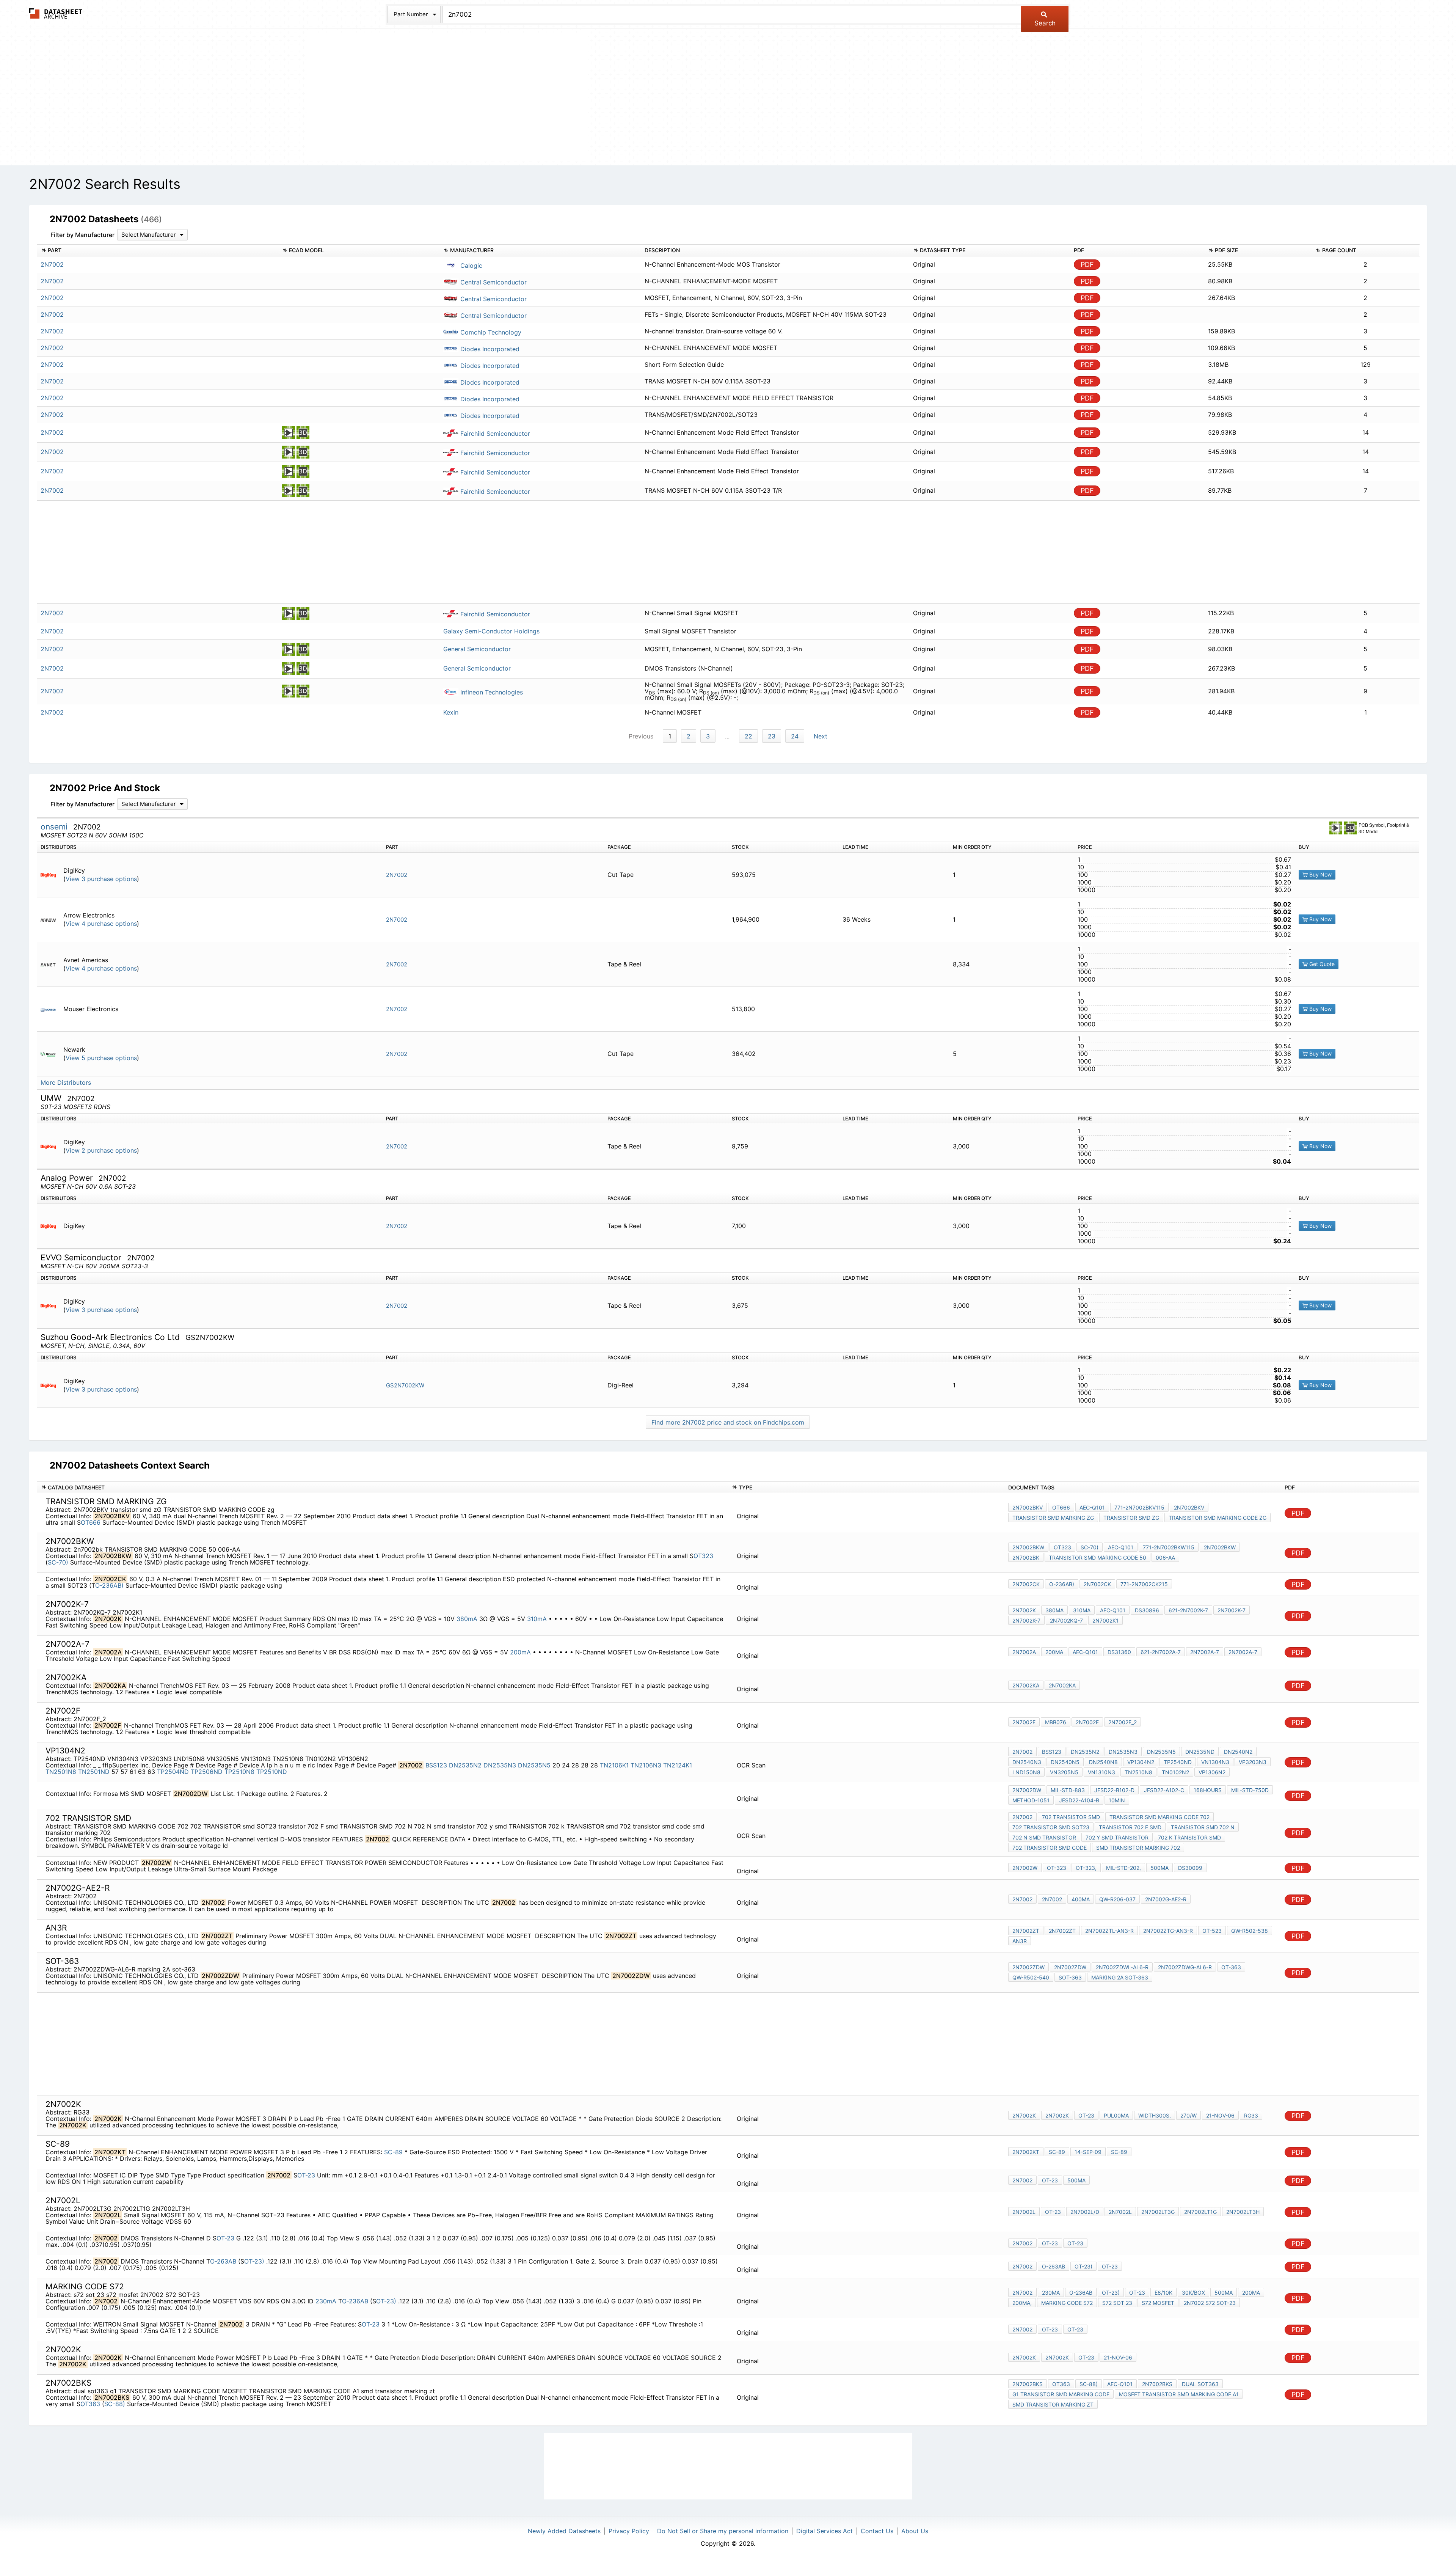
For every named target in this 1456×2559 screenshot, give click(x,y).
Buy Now (1320, 874)
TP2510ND (272, 1772)
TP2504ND (173, 1772)
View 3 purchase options (101, 879)
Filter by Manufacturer (82, 235)
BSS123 (436, 1765)
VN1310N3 (1101, 1772)
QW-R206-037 (1117, 1899)
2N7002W (1025, 1868)
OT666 (91, 1522)
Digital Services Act (824, 2531)
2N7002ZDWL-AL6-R (1122, 1967)
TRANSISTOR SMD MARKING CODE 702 (1159, 1817)
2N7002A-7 (1205, 1652)
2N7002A (1024, 1652)
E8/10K (1163, 2293)
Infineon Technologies (491, 692)
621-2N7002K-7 (1188, 1610)
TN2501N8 (61, 1772)
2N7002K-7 (1232, 1610)
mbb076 (1056, 1722)
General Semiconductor (477, 649)
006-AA (1165, 1558)
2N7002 (397, 875)
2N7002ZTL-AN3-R (1109, 1931)
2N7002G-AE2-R (1166, 1899)
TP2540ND (1178, 1762)
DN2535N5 (534, 1765)
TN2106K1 (614, 1765)
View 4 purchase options (101, 924)
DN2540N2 (1238, 1752)
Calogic (470, 265)
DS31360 (1119, 1652)
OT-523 (1212, 1931)
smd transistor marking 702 (1138, 1848)
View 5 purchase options (101, 1058)
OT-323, (1086, 1868)
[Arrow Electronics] (51, 920)
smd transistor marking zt (1053, 2404)
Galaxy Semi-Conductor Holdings (491, 631)
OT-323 (1057, 1868)
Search (1045, 23)
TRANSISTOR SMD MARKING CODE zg (1218, 1518)
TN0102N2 (1175, 1772)
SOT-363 (1070, 1977)
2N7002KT (1026, 2152)
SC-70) (58, 1562)
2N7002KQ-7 (1066, 1620)
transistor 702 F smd (1130, 1827)
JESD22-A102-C (1164, 1790)
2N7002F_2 (1123, 1722)
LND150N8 (1026, 1772)
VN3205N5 (1064, 1772)
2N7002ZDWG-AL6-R (1185, 1967)
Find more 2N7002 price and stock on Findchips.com (728, 1422)
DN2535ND (1200, 1752)
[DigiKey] (51, 875)
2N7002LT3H (1243, 2212)
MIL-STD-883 (1068, 1790)
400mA (1081, 1899)
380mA (467, 1619)
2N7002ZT (1026, 1931)
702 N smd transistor (1044, 1837)
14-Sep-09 (1088, 2152)
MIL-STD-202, (1123, 1868)
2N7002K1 (1105, 1620)
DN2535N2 (465, 1765)
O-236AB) (109, 1585)
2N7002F (1024, 1722)
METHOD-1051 (1031, 1800)
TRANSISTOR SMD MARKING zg (1053, 1518)
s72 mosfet (1158, 2303)
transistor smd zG (1131, 1518)
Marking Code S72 (1067, 2303)
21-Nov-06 (1220, 2115)
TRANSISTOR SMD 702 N (1203, 1827)
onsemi (55, 827)
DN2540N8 (1103, 1762)
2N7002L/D (1085, 2212)
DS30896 (1147, 1610)
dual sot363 (1200, 2384)
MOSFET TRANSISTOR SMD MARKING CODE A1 (1179, 2394)
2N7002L (1024, 2212)
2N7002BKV (1028, 1507)
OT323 (703, 1556)
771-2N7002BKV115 (1139, 1507)
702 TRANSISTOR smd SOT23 (1051, 1827)
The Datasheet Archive (56, 13)
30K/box (1193, 2293)
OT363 (91, 2404)
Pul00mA (1116, 2115)
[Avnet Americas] (51, 964)
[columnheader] (158, 251)
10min (1117, 1800)
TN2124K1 (678, 1765)
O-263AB (224, 2261)
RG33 (1251, 2115)
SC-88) (115, 2404)
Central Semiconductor (493, 282)
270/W (1188, 2115)
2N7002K (1024, 1610)
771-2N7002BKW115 (1169, 1547)
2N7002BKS (1028, 2384)
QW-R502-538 (1250, 1931)
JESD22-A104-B (1079, 1800)
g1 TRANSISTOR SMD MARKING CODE (1061, 2394)
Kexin (451, 712)
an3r (1020, 1941)
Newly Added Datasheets (564, 2531)
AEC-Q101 (1092, 1507)
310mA (538, 1619)
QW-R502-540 (1031, 1977)
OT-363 (1231, 1967)
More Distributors (66, 1083)
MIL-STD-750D (1250, 1790)
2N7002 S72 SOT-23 (1210, 2303)
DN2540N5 (1065, 1762)
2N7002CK (1026, 1584)
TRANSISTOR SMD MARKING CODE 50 (1097, 1558)
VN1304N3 (1215, 1762)
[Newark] (51, 1054)
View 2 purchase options (101, 1151)
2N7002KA (1026, 1685)
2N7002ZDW (1028, 1967)
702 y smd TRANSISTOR (1117, 1837)
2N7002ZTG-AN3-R (1168, 1931)
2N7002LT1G (1200, 2212)
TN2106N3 (646, 1765)
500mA (1159, 1868)
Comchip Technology (490, 332)
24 (795, 736)
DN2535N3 (500, 1765)
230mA (326, 2301)
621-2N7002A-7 (1161, 1652)
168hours (1208, 1790)
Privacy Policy (629, 2531)
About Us (915, 2531)
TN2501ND (94, 1772)
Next (821, 736)
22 (748, 736)
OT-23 (1086, 2115)
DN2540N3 (1027, 1762)
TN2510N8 (1138, 1772)
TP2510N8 (239, 1772)
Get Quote (1321, 964)
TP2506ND (207, 1772)
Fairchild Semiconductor (494, 434)
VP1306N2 (1212, 1772)
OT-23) (254, 2261)
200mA (521, 1652)
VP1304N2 (1141, 1762)
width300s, (1155, 2115)
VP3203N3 (1253, 1762)
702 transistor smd (1071, 1817)
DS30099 (1190, 1868)
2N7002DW (1027, 1790)
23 (772, 736)
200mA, (1022, 2303)
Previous (641, 736)
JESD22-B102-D (1114, 1790)
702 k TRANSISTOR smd (1189, 1837)
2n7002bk (1026, 1558)
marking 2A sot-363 (1120, 1977)
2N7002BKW (1028, 1547)
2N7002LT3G (1158, 2212)
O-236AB (356, 2301)
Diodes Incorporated (489, 349)
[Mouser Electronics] (51, 1009)
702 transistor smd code (1050, 1848)
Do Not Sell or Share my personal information (723, 2531)
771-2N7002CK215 (1144, 1584)
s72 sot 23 (1117, 2303)
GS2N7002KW (405, 1385)
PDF (1087, 265)
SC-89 (394, 2152)
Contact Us (877, 2531)
